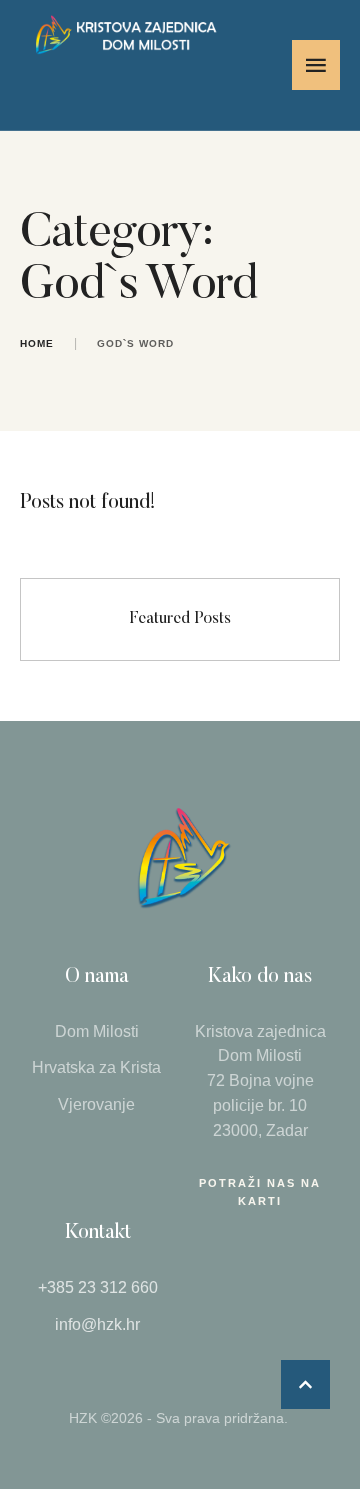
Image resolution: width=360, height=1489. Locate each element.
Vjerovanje (96, 1104)
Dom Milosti (97, 1031)
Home (37, 343)
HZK (83, 1418)
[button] (305, 1384)
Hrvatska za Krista (96, 1067)
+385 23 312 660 (98, 1287)
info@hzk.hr (97, 1324)
